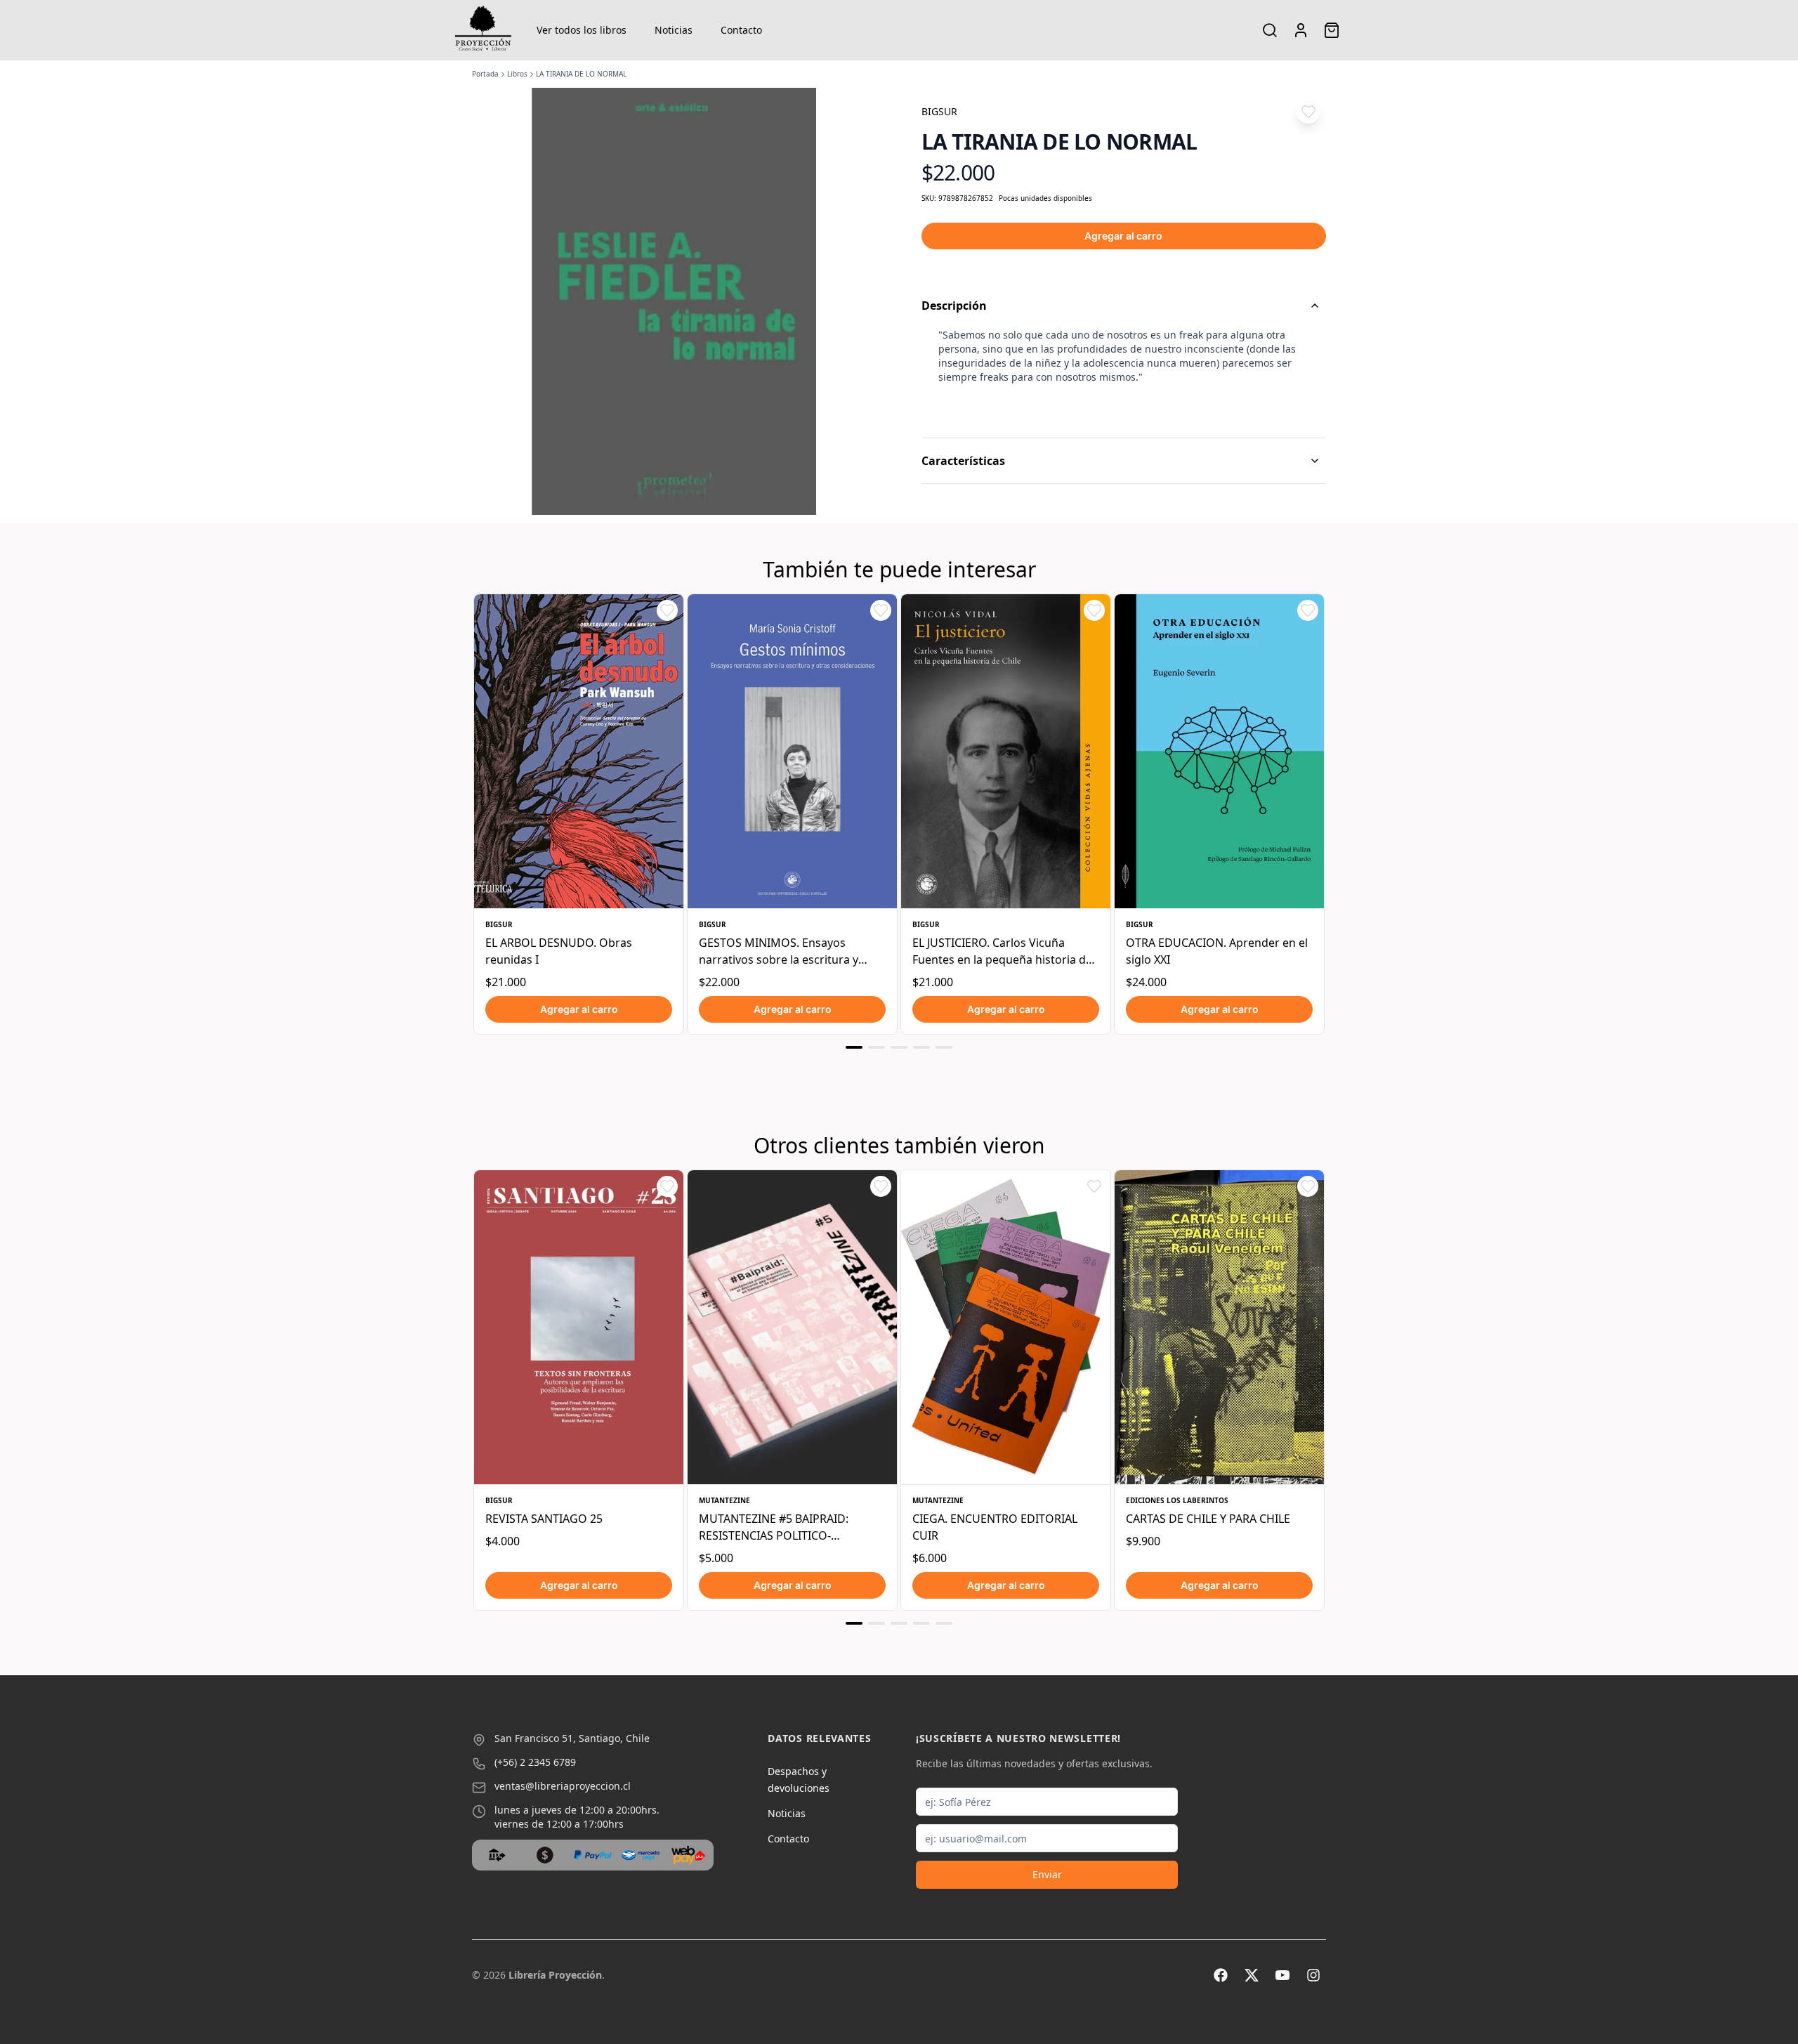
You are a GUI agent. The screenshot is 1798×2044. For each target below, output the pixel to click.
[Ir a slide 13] (944, 1623)
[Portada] (483, 30)
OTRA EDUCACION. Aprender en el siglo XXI (1217, 951)
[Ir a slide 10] (877, 1623)
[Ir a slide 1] (854, 1047)
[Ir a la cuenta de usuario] (1301, 30)
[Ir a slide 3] (899, 1047)
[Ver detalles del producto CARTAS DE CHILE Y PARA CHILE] (1219, 1327)
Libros (517, 74)
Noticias (674, 30)
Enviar (1047, 1874)
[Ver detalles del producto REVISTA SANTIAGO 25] (579, 1327)
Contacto (741, 30)
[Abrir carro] (1332, 30)
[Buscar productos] (1270, 30)
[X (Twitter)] (1252, 1975)
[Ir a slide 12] (921, 1623)
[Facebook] (1221, 1975)
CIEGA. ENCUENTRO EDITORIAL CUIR (995, 1527)
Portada (485, 74)
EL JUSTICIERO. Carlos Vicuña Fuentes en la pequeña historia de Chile (1002, 951)
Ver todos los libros (582, 30)
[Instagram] (1313, 1975)
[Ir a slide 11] (899, 1623)
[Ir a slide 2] (877, 1047)
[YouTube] (1282, 1975)
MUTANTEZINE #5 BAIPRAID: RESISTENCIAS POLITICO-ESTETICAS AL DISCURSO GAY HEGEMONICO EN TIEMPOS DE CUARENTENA (781, 1527)
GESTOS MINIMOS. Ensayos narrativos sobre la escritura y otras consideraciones (779, 951)
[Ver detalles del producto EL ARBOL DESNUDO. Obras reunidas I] (579, 751)
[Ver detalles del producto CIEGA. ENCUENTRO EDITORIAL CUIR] (1006, 1327)
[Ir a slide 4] (921, 1047)
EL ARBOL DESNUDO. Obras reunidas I (559, 951)
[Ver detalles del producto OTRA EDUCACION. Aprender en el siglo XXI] (1219, 751)
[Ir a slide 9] (854, 1623)
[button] (1308, 111)
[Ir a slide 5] (944, 1047)
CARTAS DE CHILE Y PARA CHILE (1208, 1519)
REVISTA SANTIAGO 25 (544, 1519)
